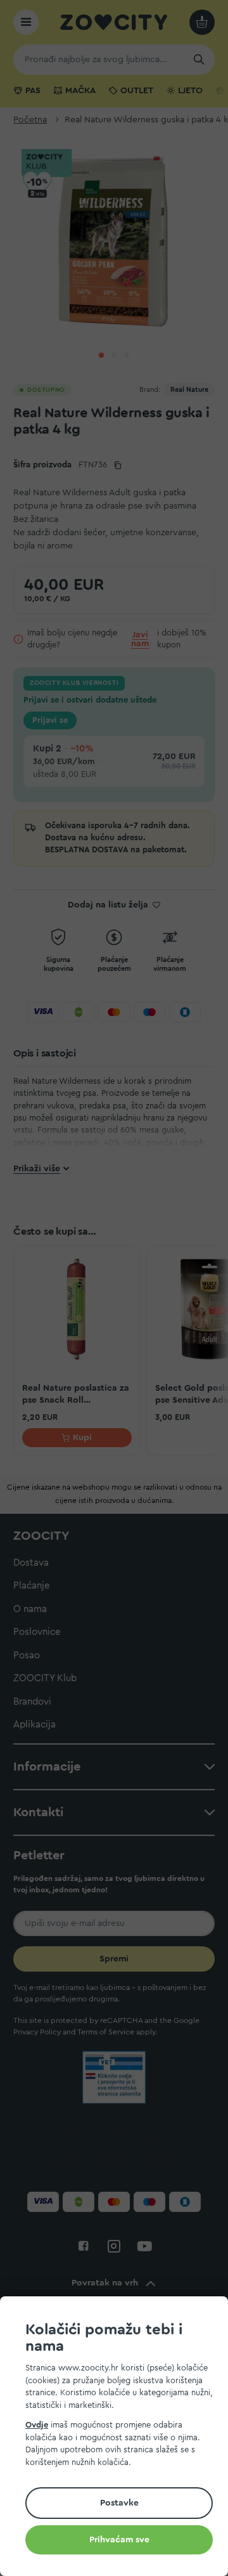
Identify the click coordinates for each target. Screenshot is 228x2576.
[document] (119, 2438)
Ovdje (37, 2425)
